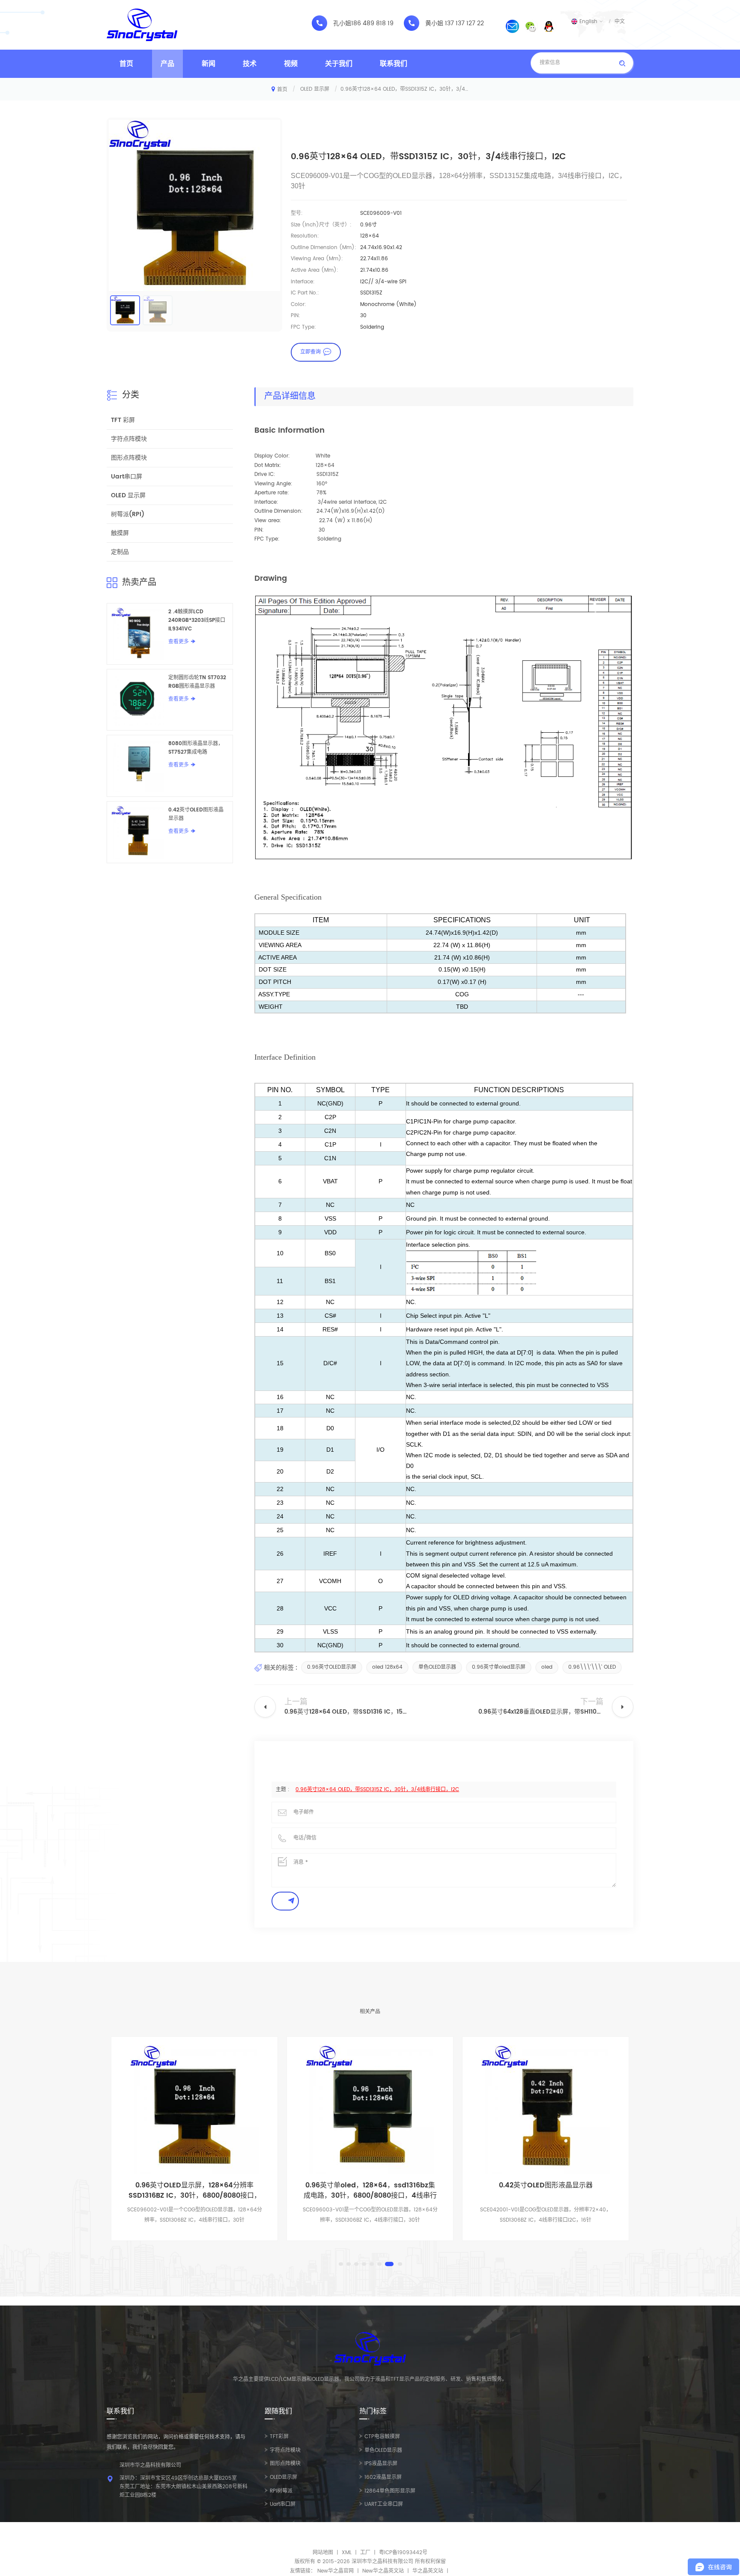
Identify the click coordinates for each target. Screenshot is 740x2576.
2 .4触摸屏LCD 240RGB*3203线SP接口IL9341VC (197, 620)
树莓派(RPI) (128, 514)
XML (347, 2553)
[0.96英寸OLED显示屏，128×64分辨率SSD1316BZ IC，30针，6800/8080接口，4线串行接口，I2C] (194, 2110)
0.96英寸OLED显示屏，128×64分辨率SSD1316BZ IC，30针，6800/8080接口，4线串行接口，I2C (195, 2190)
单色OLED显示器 (437, 1667)
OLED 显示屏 (315, 89)
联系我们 (394, 64)
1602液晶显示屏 (383, 2477)
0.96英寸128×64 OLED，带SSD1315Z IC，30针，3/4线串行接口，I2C (377, 1790)
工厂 (365, 2553)
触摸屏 (120, 533)
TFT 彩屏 (123, 420)
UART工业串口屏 (384, 2504)
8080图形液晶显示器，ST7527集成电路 (196, 748)
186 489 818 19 (372, 24)
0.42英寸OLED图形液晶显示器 (196, 814)
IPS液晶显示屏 (381, 2464)
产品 (167, 64)
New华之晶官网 (336, 2571)
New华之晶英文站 (383, 2571)
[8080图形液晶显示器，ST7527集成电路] (138, 766)
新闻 (209, 64)
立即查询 (310, 352)
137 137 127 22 (464, 24)
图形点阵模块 (129, 458)
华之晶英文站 (428, 2571)
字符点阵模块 (129, 439)
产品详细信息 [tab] (290, 397)
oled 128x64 (387, 1667)
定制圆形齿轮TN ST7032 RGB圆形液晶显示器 (197, 682)
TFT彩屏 (279, 2437)
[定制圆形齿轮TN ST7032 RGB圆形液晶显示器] (138, 700)
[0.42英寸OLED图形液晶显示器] (138, 832)
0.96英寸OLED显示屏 (332, 1667)
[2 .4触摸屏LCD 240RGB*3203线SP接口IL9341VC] (138, 634)
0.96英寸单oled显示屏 (499, 1667)
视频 (291, 64)
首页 (126, 64)
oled (547, 1667)
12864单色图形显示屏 (390, 2491)
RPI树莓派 (281, 2491)
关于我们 (339, 64)
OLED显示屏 (283, 2477)
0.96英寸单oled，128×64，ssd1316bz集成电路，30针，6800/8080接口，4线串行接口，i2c (370, 2190)
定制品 (120, 552)
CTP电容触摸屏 (382, 2437)
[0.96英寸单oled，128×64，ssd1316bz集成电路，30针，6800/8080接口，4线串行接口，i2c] (370, 2110)
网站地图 (323, 2553)
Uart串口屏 (127, 477)
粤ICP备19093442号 (403, 2553)
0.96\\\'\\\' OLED (592, 1667)
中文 (620, 21)
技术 (250, 64)
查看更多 (179, 642)
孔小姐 (342, 24)
